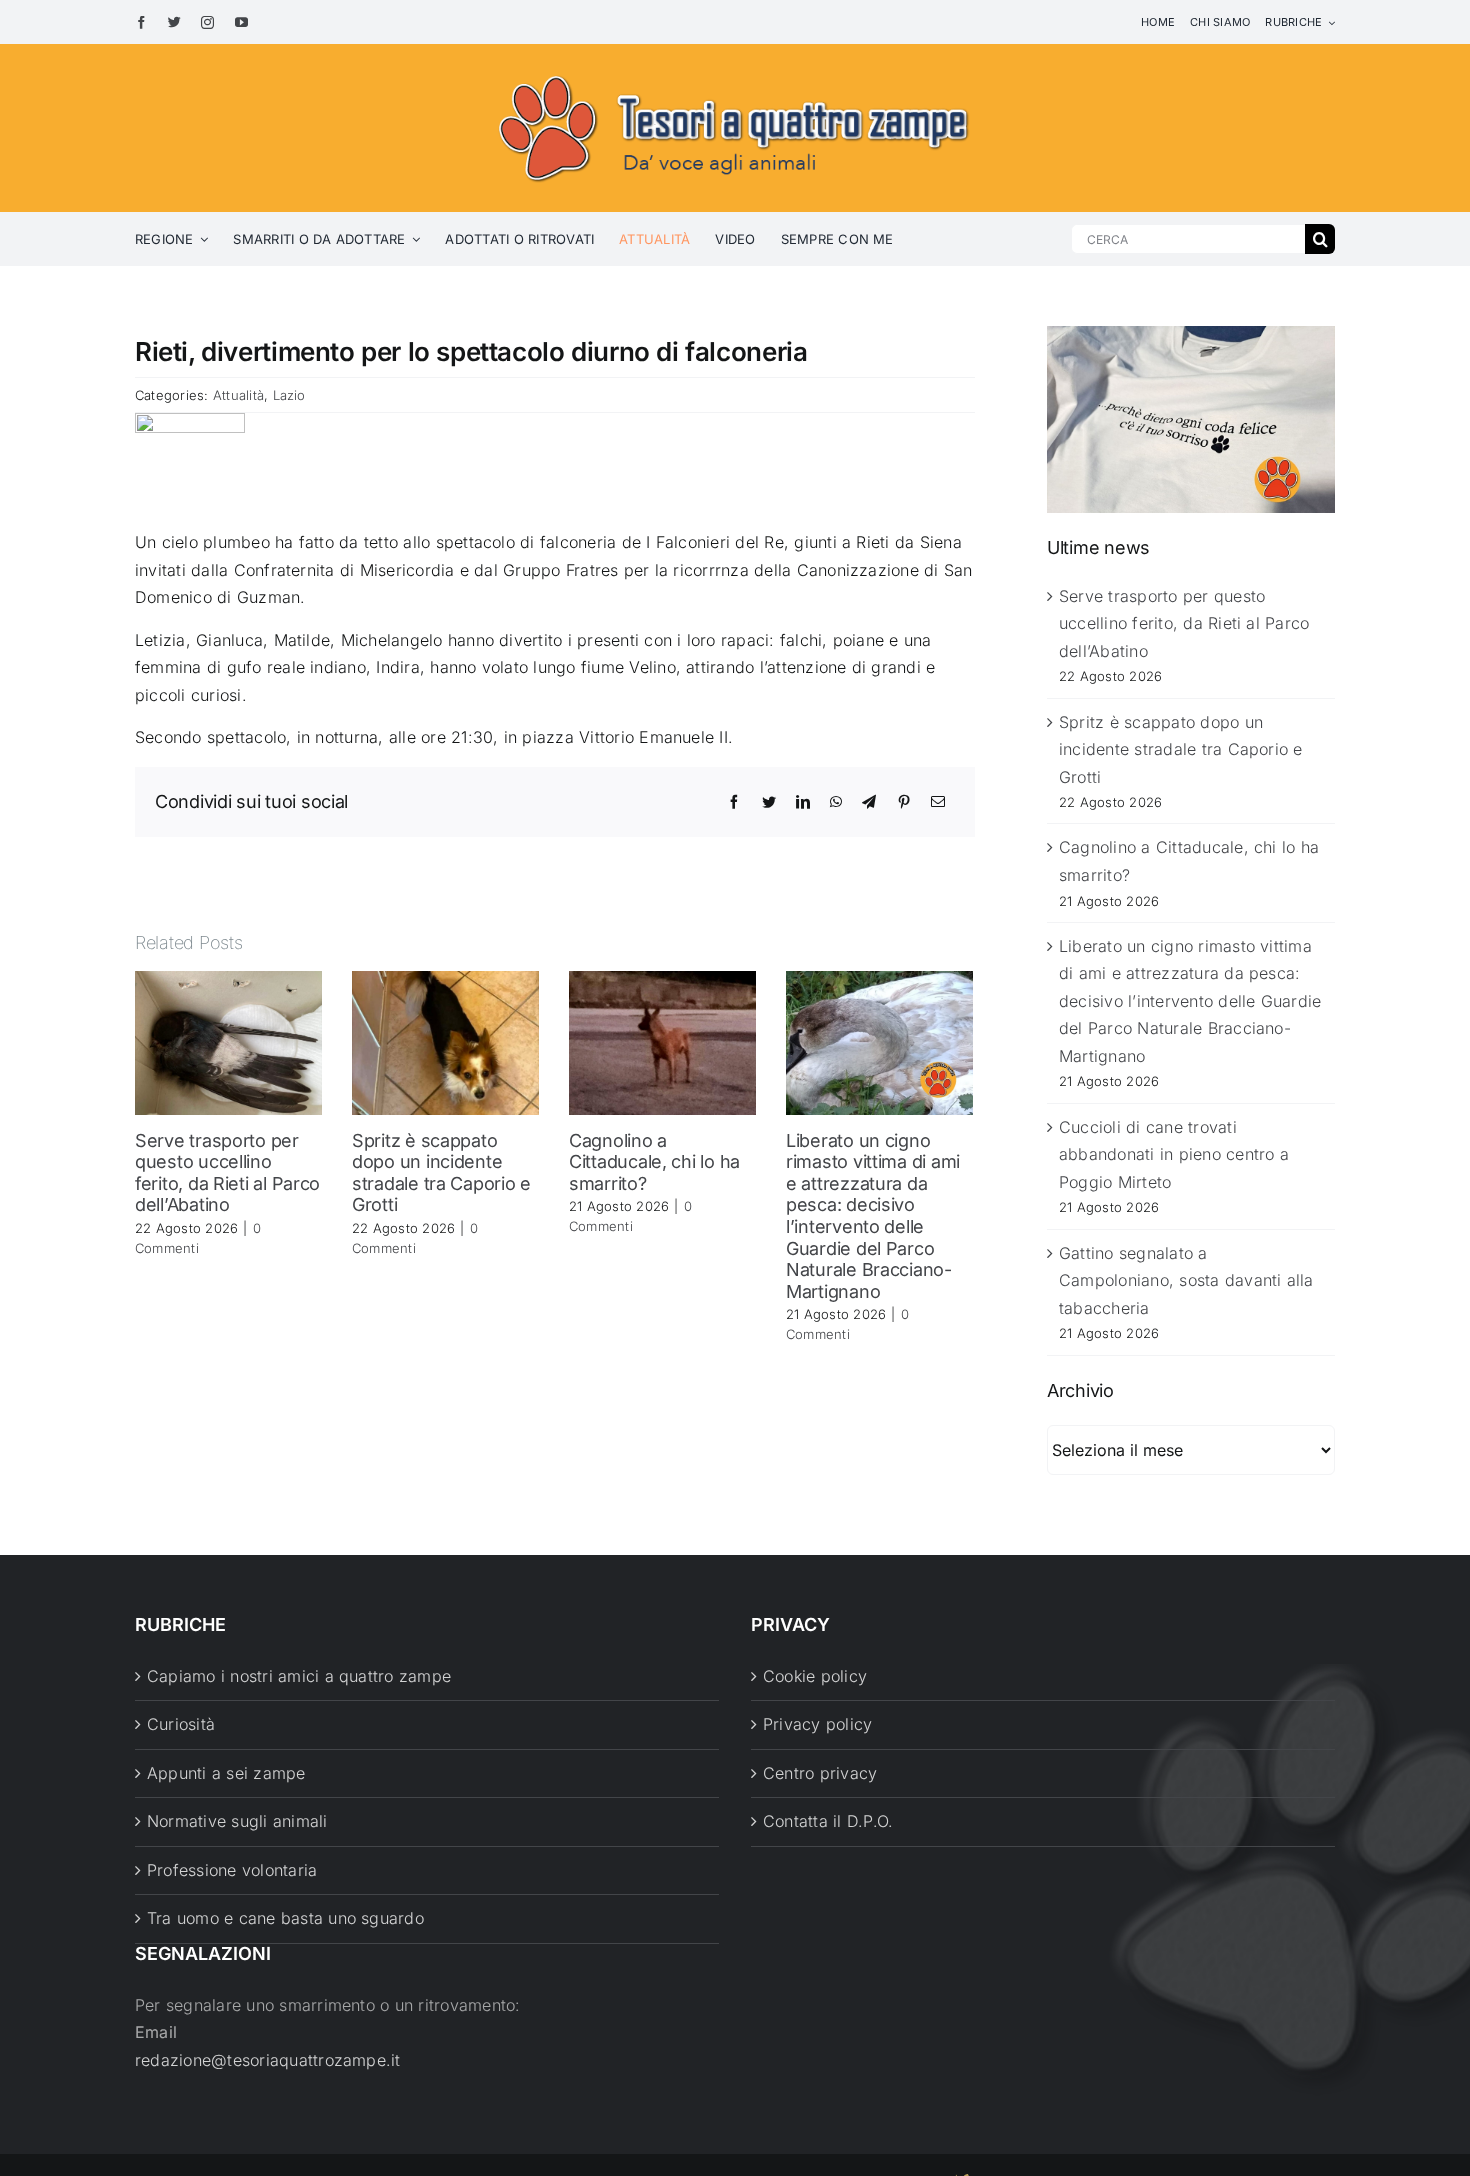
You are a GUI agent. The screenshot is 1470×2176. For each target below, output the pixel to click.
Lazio (289, 395)
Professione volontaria (232, 1870)
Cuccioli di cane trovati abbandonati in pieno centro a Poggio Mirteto (1174, 1154)
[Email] (938, 802)
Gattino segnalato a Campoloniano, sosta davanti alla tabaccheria (1186, 1280)
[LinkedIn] (803, 802)
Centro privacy (820, 1773)
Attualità (238, 395)
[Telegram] (869, 802)
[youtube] (241, 22)
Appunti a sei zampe (226, 1773)
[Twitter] (769, 802)
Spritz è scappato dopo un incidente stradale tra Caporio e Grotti (441, 1173)
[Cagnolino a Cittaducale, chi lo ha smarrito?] (662, 1041)
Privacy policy (817, 1724)
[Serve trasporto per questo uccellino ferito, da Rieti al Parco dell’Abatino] (228, 1041)
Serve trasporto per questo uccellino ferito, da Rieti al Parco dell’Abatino (227, 1173)
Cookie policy (815, 1676)
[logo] (735, 72)
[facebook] (141, 22)
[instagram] (207, 22)
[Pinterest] (904, 802)
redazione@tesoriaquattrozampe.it (268, 2060)
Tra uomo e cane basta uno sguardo (285, 1918)
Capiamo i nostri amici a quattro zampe (299, 1676)
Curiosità (181, 1724)
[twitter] (174, 22)
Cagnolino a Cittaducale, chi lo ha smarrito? (654, 1162)
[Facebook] (734, 802)
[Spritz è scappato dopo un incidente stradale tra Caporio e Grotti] (445, 1041)
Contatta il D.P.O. (828, 1821)
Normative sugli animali (237, 1821)
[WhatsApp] (836, 802)
